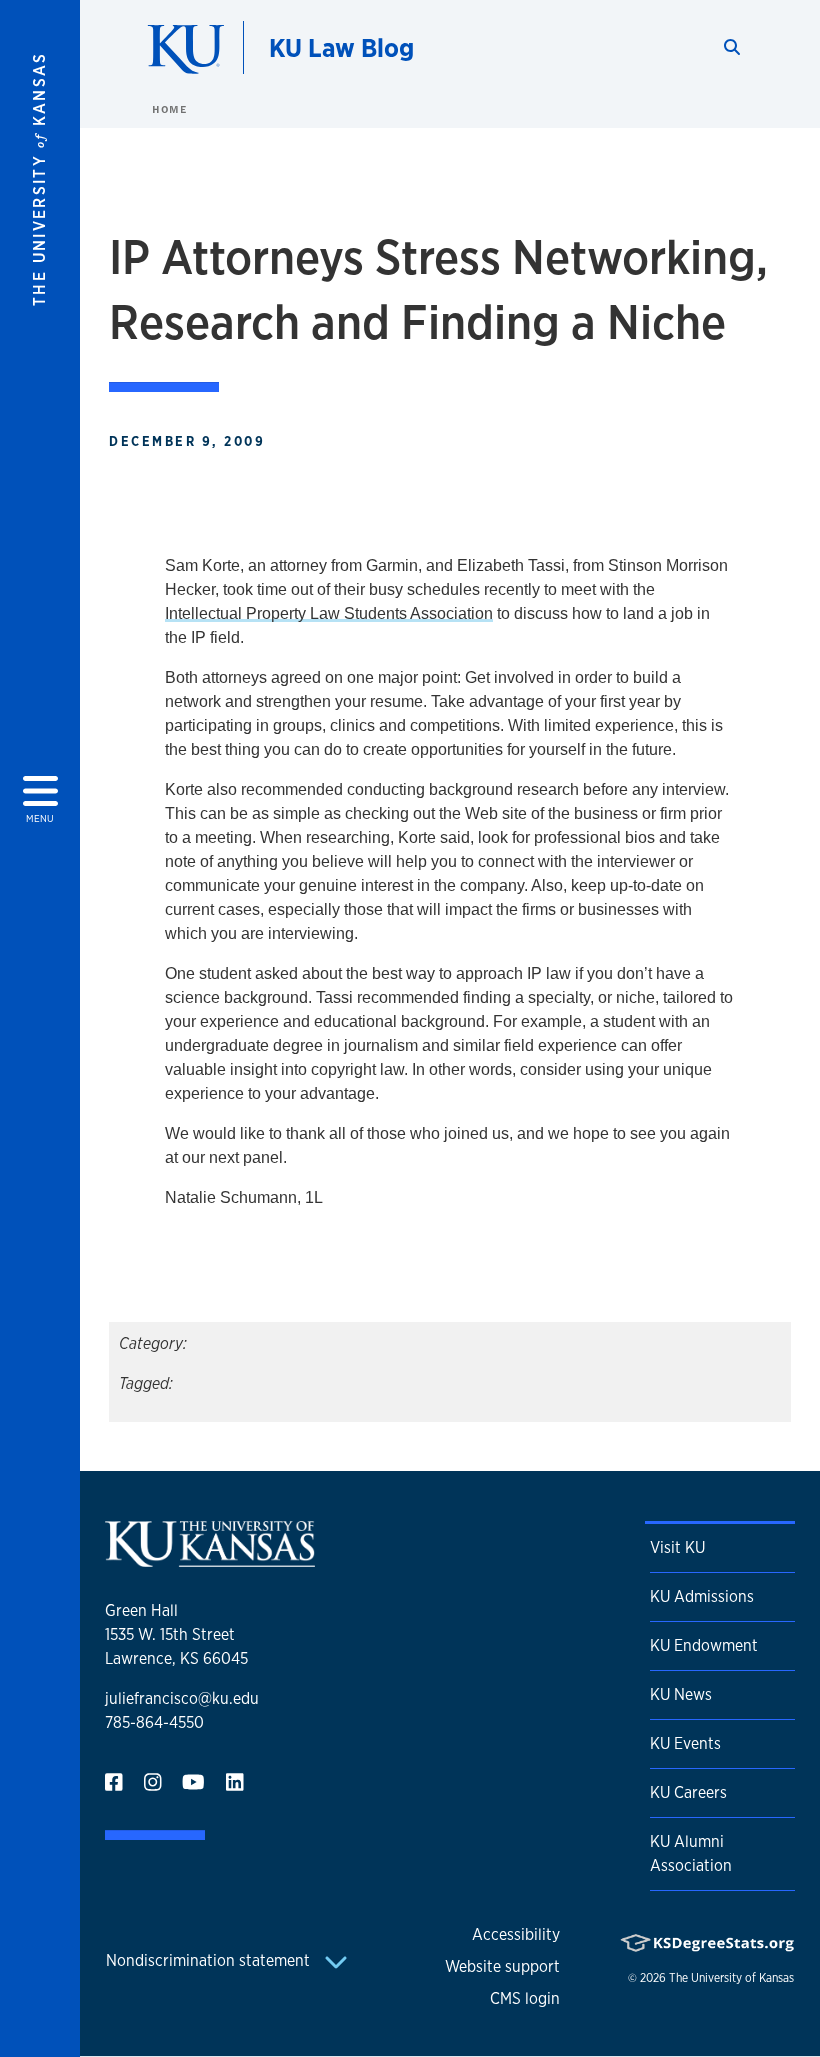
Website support (502, 1966)
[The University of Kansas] (210, 1558)
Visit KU (677, 1547)
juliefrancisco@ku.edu (182, 1698)
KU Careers (688, 1792)
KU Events (685, 1743)
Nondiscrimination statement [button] (210, 1960)
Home (169, 109)
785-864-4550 (154, 1722)
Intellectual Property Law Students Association (329, 613)
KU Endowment (704, 1645)
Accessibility (516, 1934)
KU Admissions (702, 1596)
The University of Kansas (731, 1978)
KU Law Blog (341, 47)
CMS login (525, 1998)
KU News (681, 1694)
